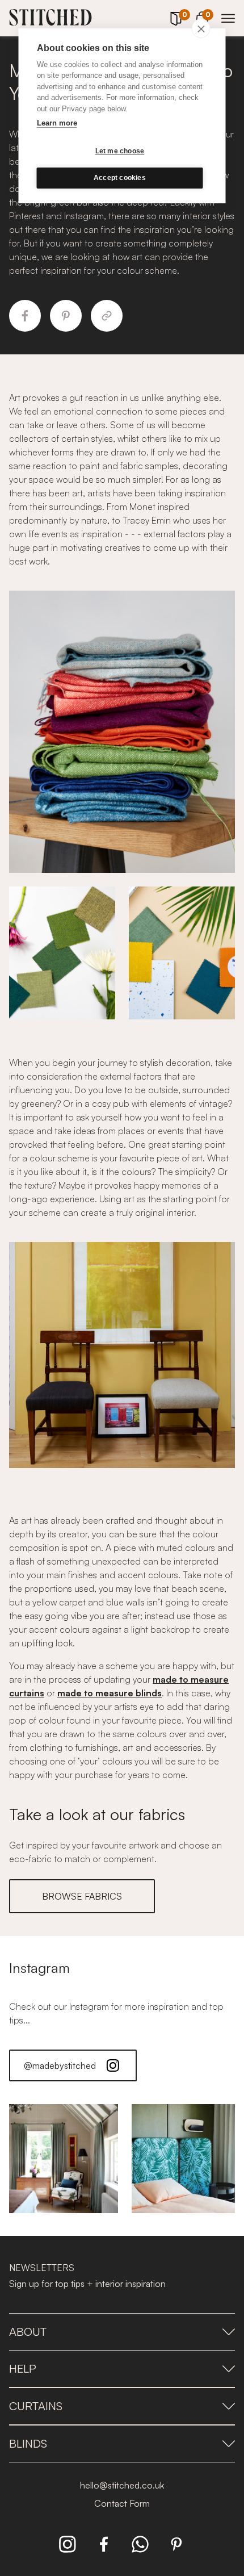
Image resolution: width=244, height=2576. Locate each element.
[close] (201, 28)
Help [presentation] (23, 2368)
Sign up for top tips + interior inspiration (87, 2284)
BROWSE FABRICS (82, 1896)
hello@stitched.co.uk (122, 2485)
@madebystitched (60, 2065)
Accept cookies (120, 178)
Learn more (57, 123)
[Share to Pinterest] (66, 316)
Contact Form (122, 2503)
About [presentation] (28, 2332)
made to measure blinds (110, 1693)
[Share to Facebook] (25, 316)
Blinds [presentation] (28, 2443)
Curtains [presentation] (36, 2406)
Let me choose (120, 151)
